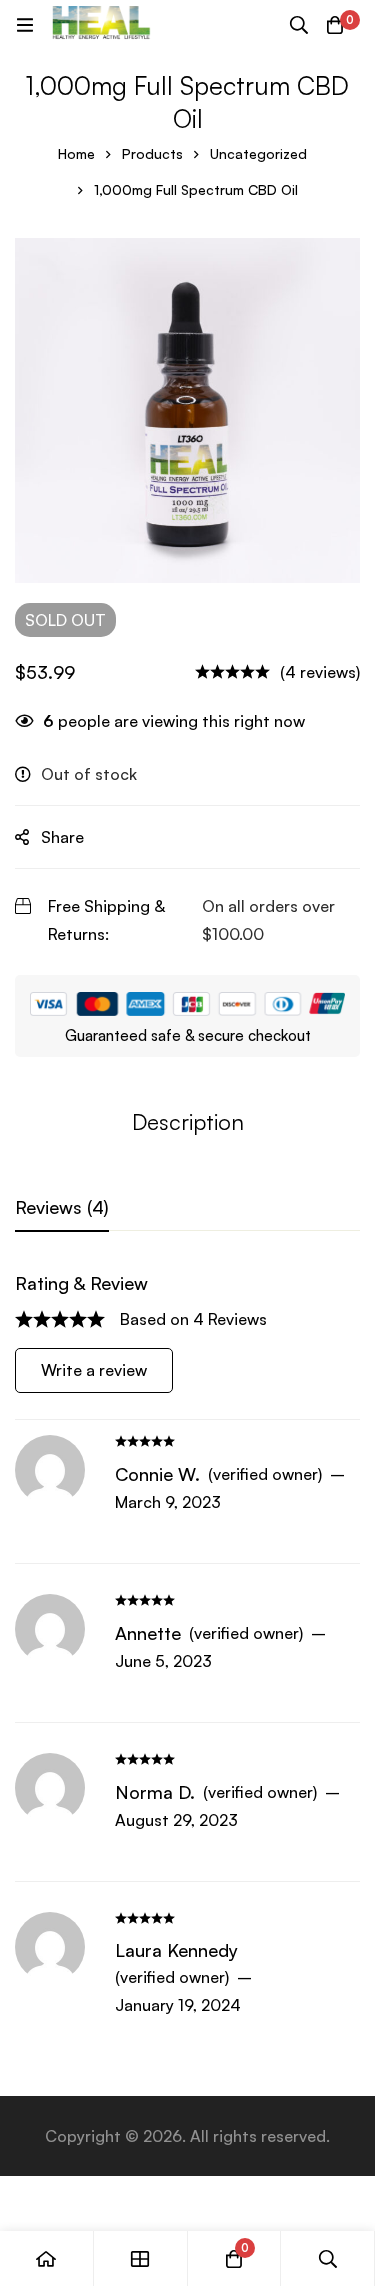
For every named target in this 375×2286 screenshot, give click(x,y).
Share (62, 837)
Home (76, 153)
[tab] (62, 1208)
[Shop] (141, 2258)
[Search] (299, 25)
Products (152, 153)
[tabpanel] (187, 1654)
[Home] (47, 2258)
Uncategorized (258, 153)
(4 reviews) (320, 672)
